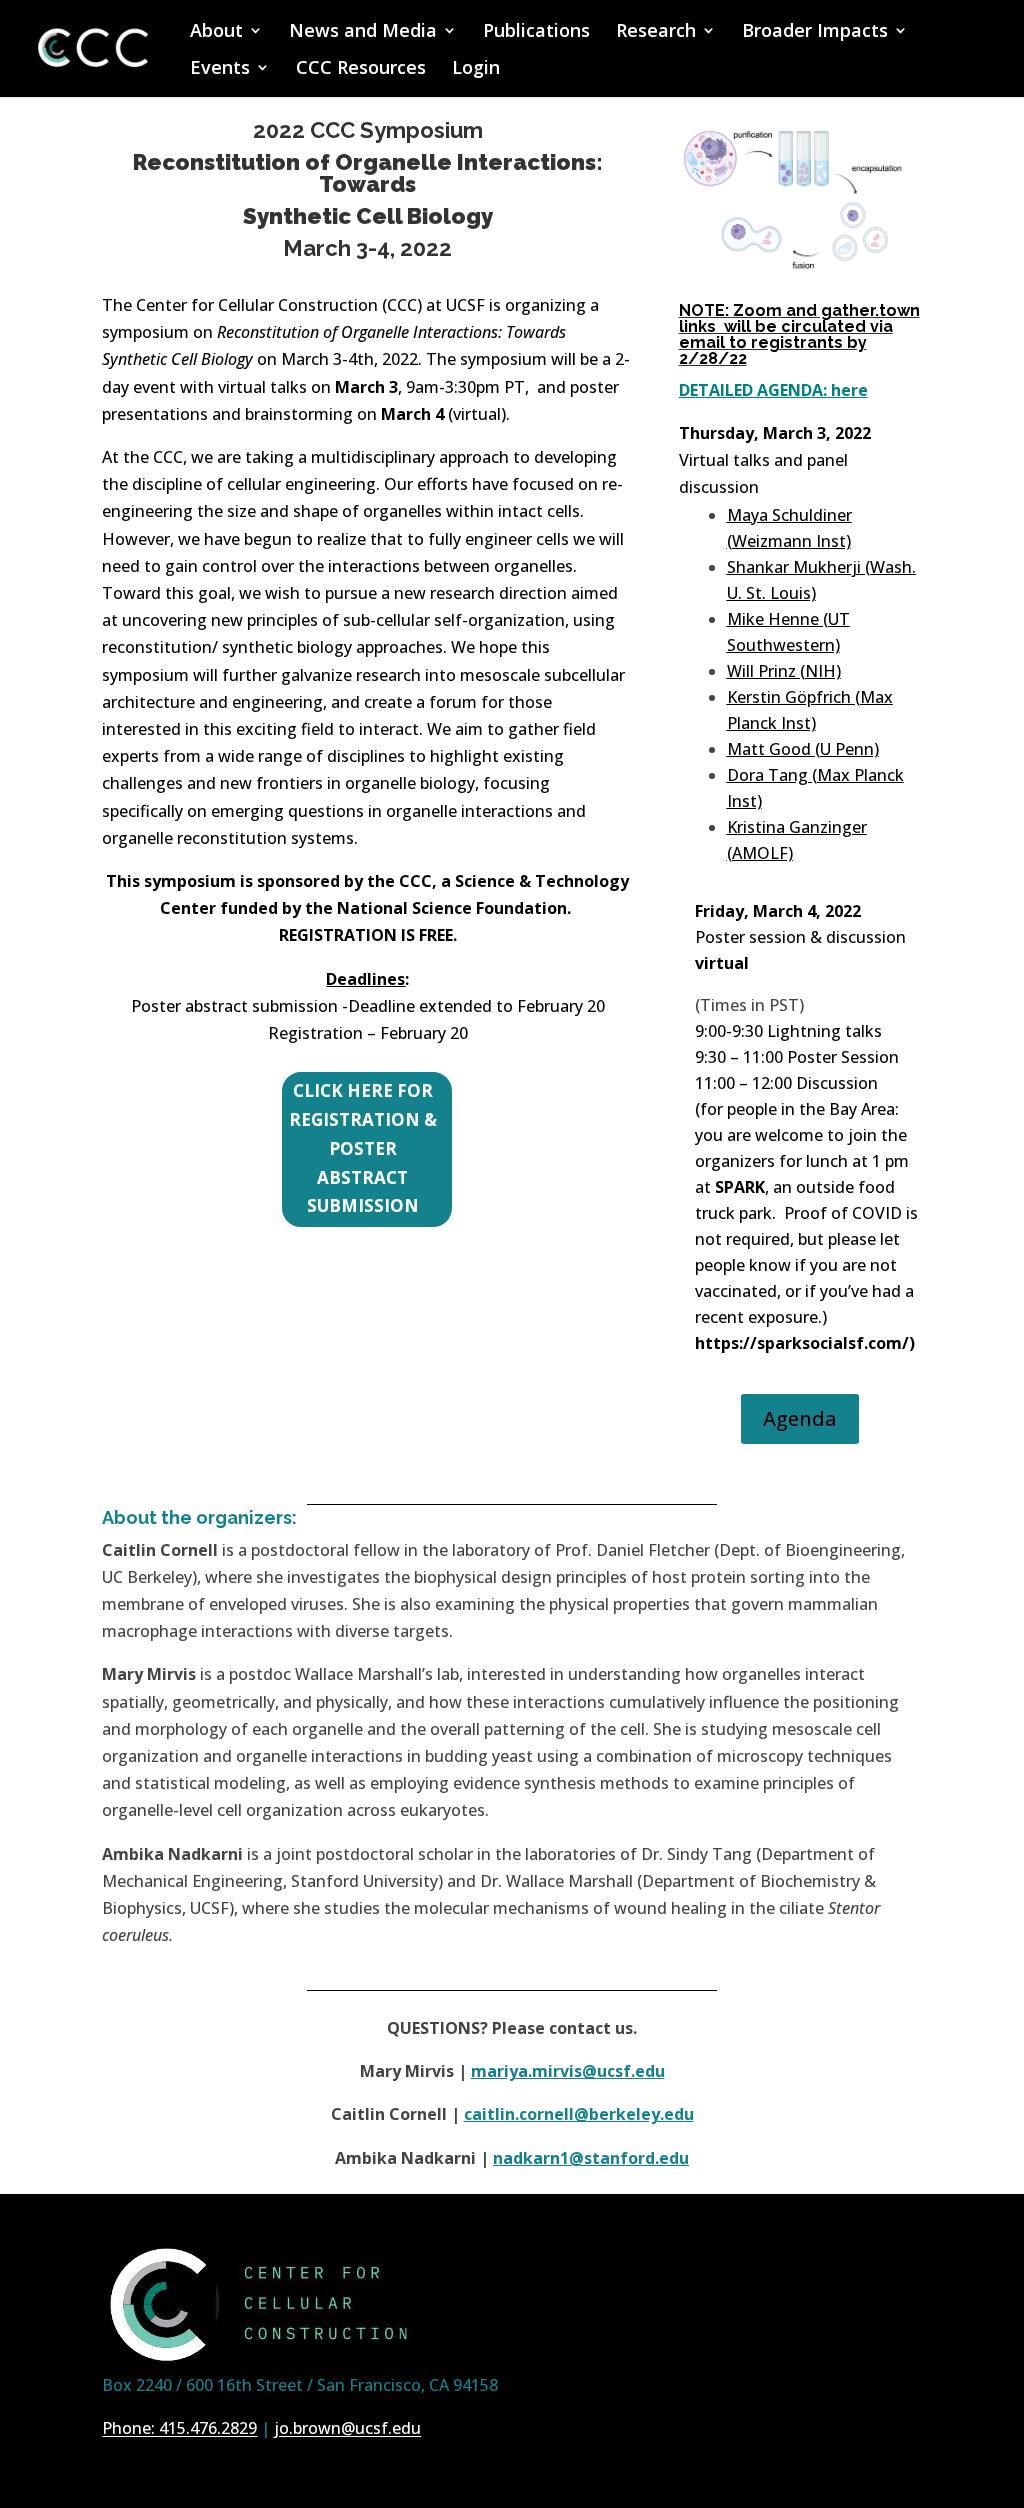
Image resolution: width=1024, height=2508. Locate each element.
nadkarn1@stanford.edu (591, 2158)
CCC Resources (361, 69)
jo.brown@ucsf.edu (347, 2428)
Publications (536, 32)
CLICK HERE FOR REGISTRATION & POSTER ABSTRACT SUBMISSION (363, 1148)
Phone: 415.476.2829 (179, 2428)
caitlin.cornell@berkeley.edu (579, 2114)
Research (656, 32)
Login (476, 69)
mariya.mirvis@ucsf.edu (568, 2071)
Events (220, 69)
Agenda (800, 1418)
